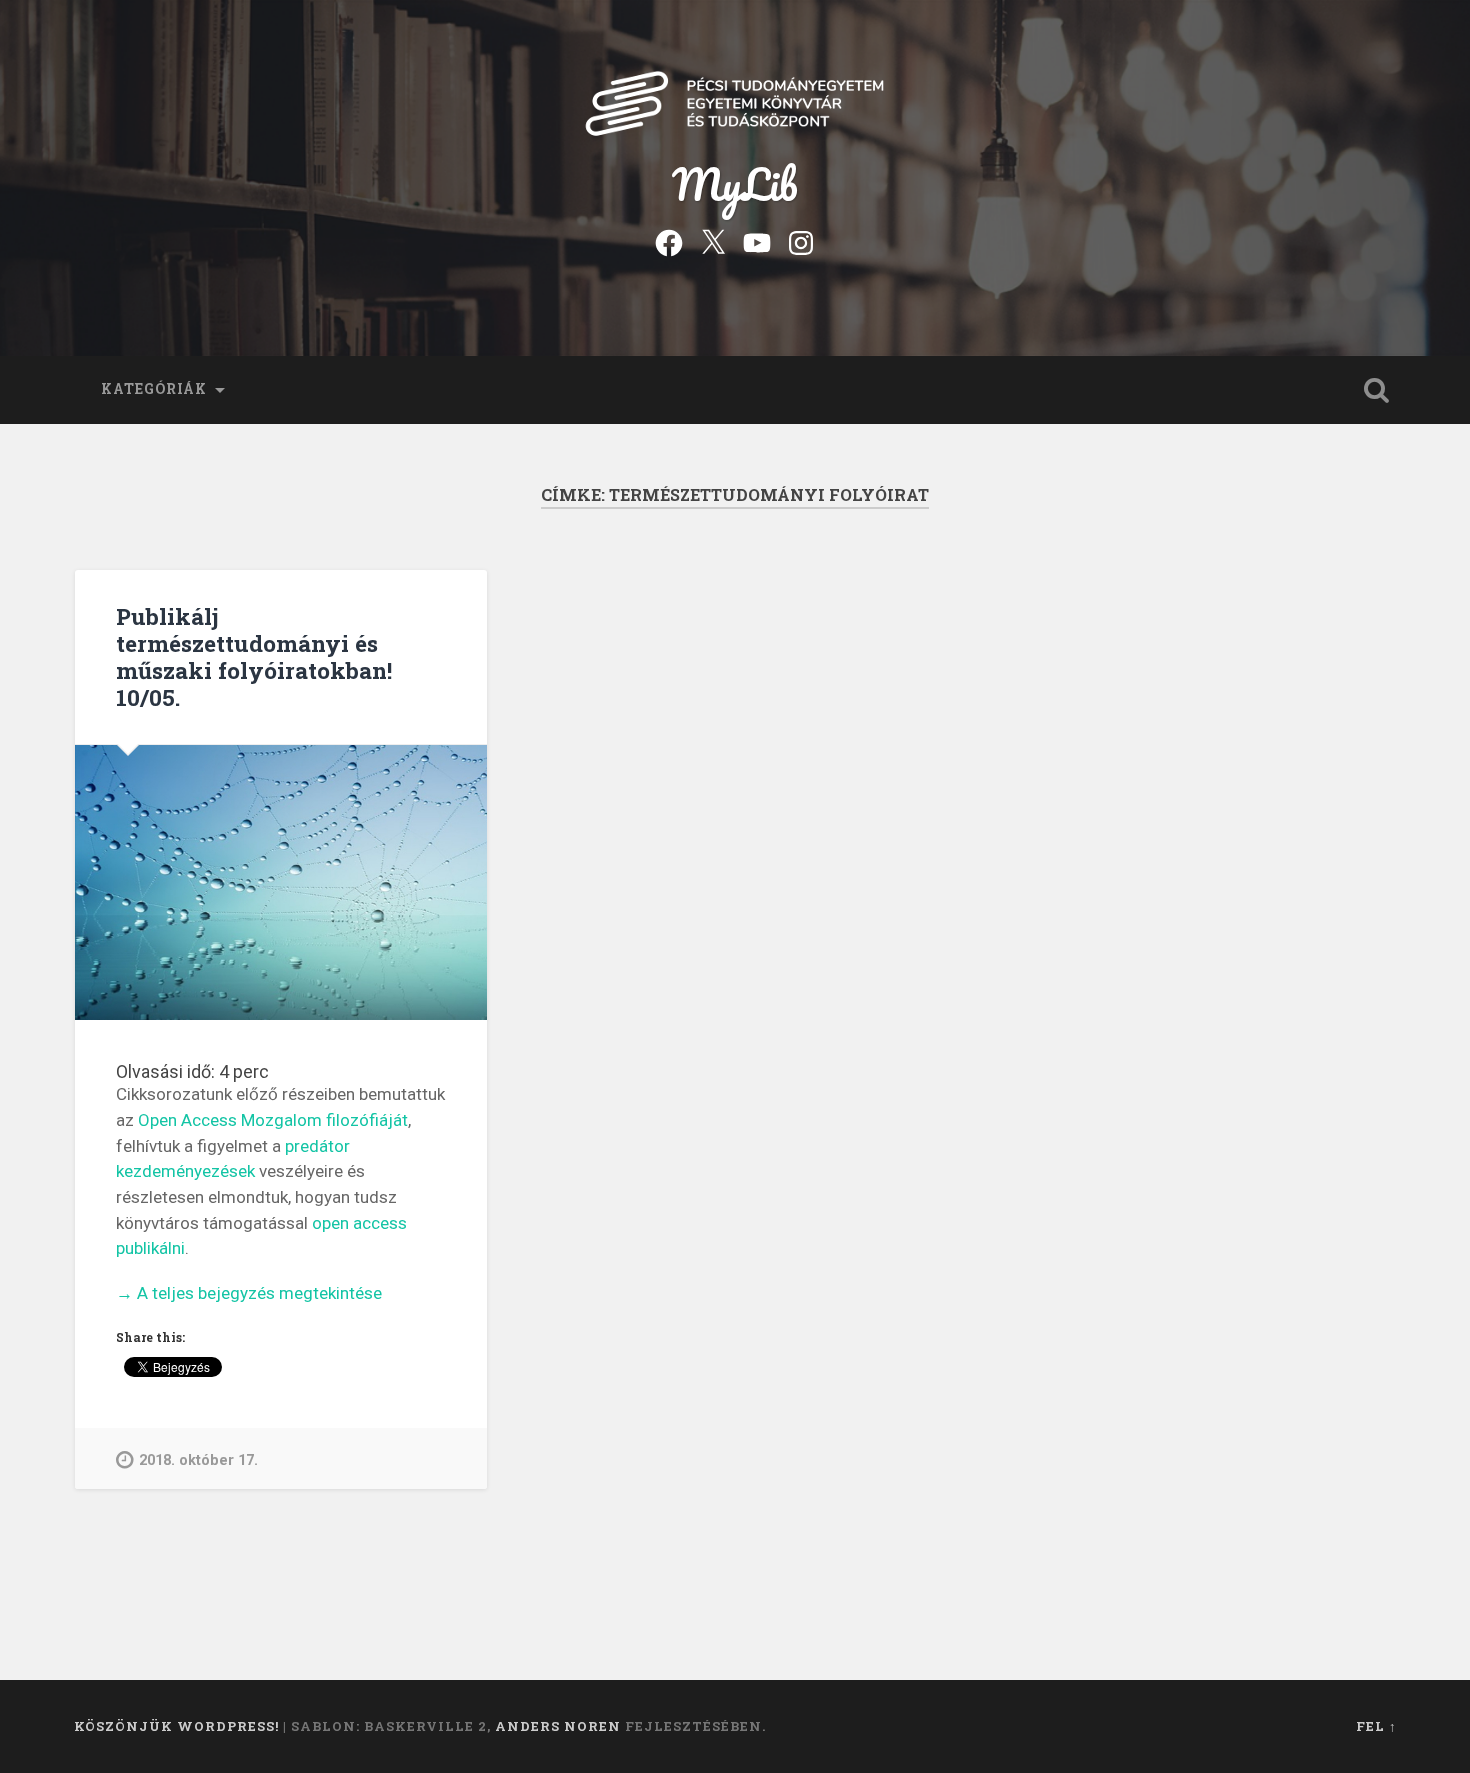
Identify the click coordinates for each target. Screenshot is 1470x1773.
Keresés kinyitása (1377, 390)
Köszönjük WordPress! (176, 1726)
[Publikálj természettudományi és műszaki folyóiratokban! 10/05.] (281, 882)
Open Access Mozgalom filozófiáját (273, 1120)
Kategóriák (154, 389)
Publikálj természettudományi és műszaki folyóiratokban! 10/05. (254, 656)
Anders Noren (558, 1726)
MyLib (735, 183)
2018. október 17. (198, 1460)
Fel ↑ (1376, 1726)
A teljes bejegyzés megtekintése (249, 1294)
